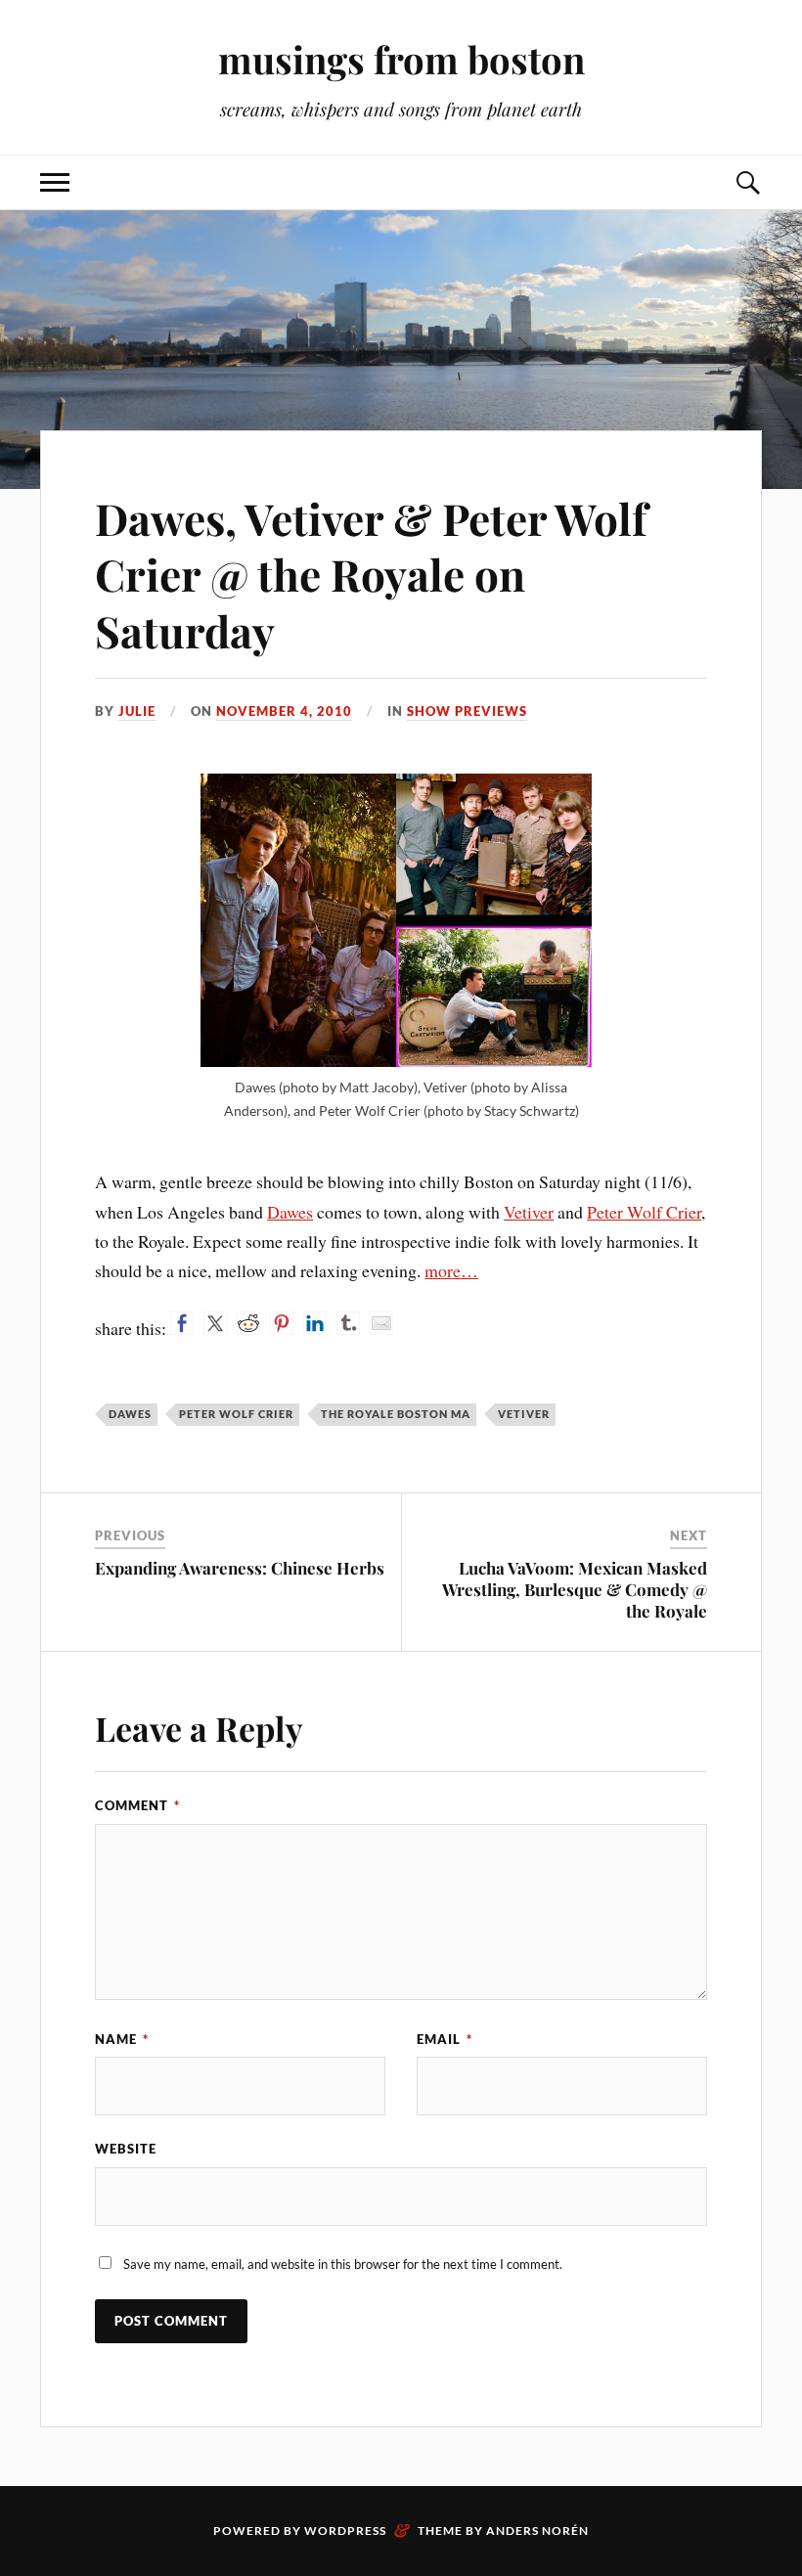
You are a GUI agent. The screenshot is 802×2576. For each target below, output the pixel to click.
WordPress (345, 2531)
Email (445, 2039)
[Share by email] (381, 1323)
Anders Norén (537, 2531)
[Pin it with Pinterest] (282, 1323)
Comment (137, 1805)
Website (126, 2149)
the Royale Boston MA (396, 1414)
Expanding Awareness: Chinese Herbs (240, 1568)
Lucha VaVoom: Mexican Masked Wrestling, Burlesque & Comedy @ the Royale (575, 1589)
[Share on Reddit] (248, 1323)
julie (137, 711)
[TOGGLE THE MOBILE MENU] (55, 182)
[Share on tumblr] (348, 1323)
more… (451, 1270)
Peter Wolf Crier (644, 1212)
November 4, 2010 (284, 711)
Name (122, 2039)
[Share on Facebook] (182, 1323)
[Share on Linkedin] (315, 1323)
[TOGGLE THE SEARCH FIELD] (747, 182)
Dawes (290, 1212)
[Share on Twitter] (215, 1323)
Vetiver (529, 1212)
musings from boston (401, 59)
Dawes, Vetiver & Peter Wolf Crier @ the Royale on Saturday (371, 574)
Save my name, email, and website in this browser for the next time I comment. (343, 2264)
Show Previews (467, 711)
